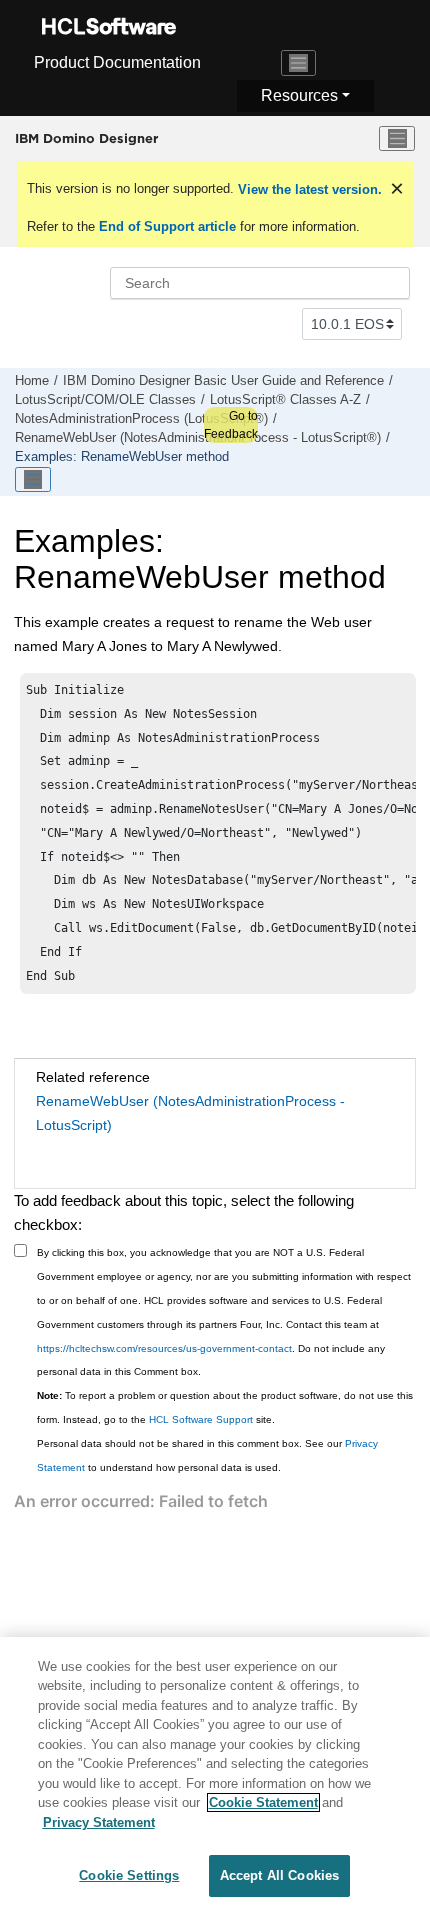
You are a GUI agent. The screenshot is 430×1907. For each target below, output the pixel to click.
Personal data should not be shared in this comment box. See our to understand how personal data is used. (207, 1455)
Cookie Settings (129, 1875)
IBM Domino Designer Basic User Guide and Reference (223, 381)
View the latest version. (308, 189)
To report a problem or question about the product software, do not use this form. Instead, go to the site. (225, 1407)
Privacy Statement (99, 1822)
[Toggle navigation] (299, 63)
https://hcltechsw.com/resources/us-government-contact (164, 1348)
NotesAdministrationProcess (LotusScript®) (141, 419)
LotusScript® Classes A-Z (285, 400)
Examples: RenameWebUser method (122, 457)
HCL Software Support (201, 1419)
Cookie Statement (263, 1802)
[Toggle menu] (397, 139)
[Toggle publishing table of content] (33, 480)
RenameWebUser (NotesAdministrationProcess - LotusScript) (190, 1113)
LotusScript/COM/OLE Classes (105, 400)
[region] (215, 1772)
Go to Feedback (231, 425)
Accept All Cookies (279, 1875)
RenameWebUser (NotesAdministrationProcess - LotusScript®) (198, 438)
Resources (299, 95)
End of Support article (167, 226)
